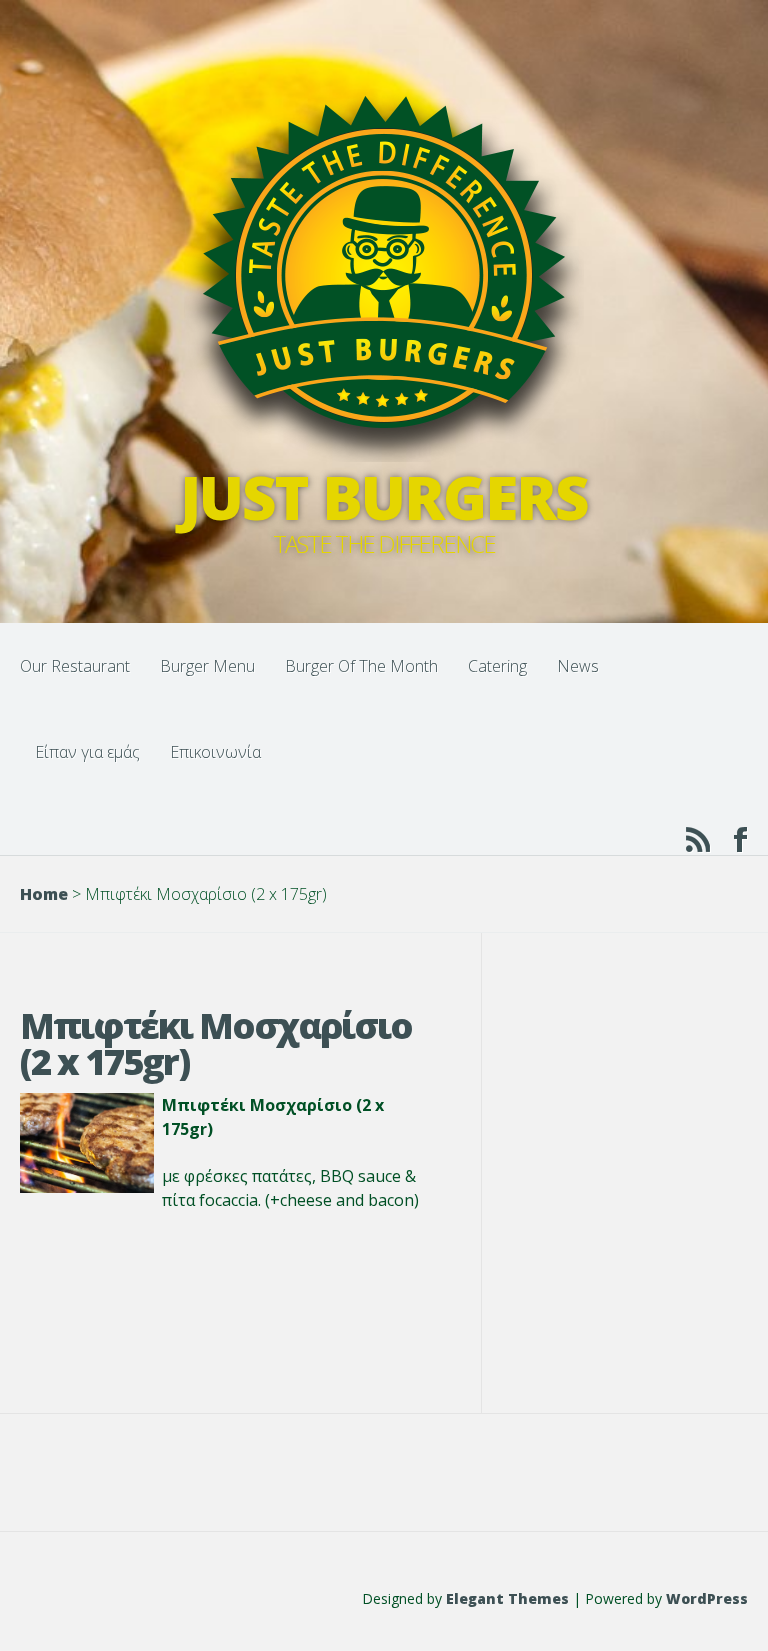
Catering (497, 666)
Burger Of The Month (361, 666)
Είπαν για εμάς (87, 752)
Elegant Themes (507, 1598)
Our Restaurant (75, 666)
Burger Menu (207, 666)
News (578, 666)
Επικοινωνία (215, 752)
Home (44, 894)
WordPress (707, 1598)
